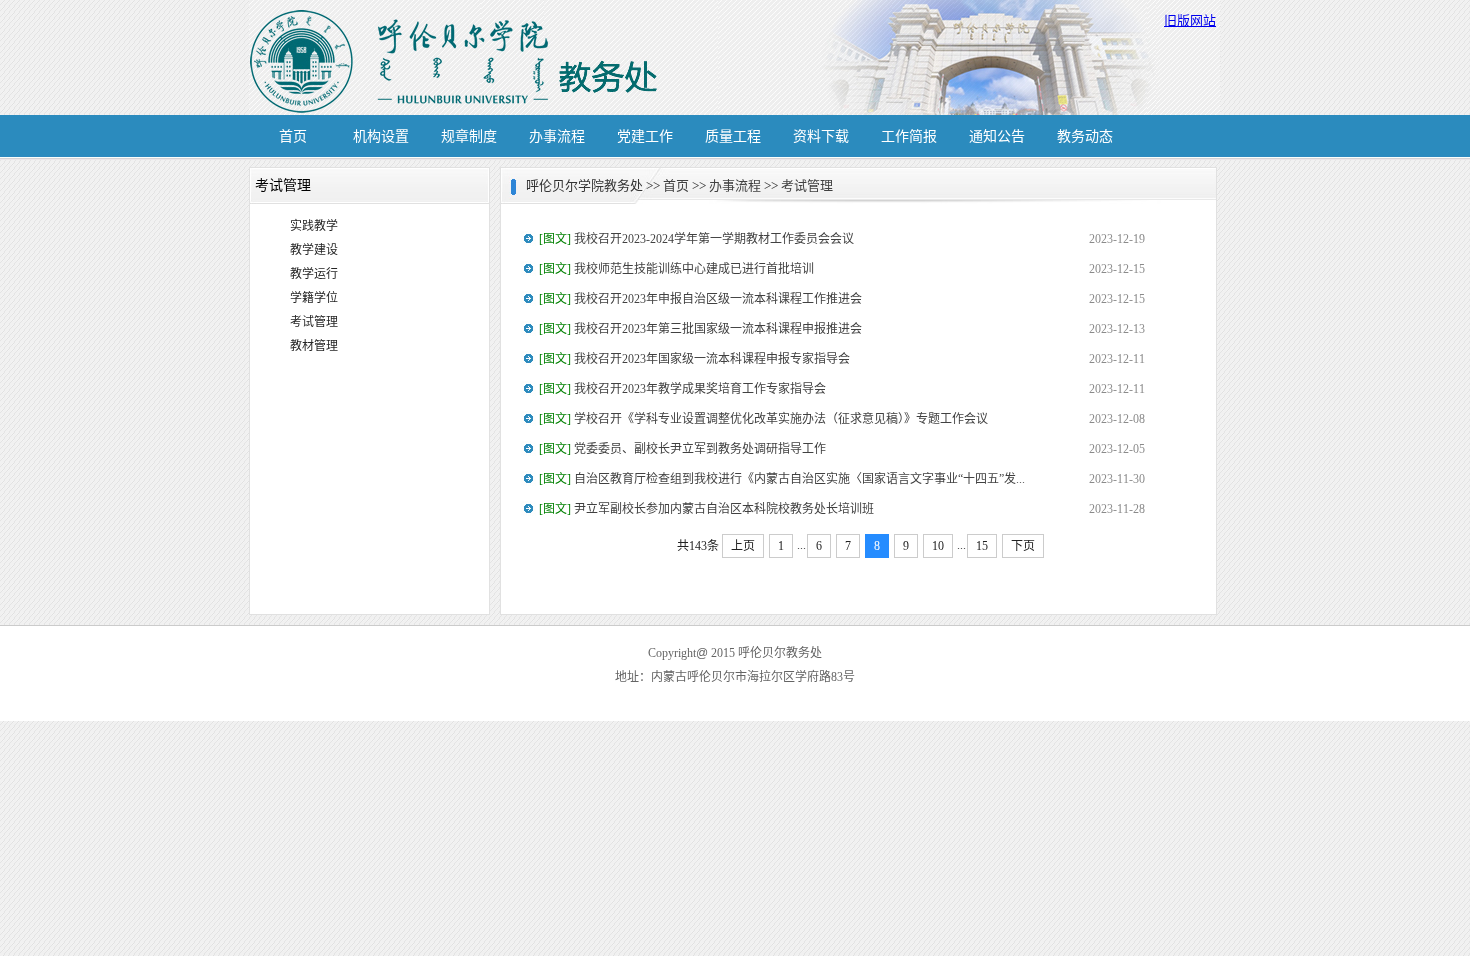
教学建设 (314, 250)
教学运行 (314, 274)
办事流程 (557, 136)
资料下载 (821, 136)
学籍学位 (314, 298)
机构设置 (381, 136)
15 (982, 546)
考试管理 (314, 322)
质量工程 (733, 136)
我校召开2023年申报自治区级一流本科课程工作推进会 (700, 299)
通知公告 (997, 136)
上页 (743, 546)
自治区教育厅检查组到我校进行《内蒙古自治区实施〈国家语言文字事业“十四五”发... (782, 479)
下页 (1023, 546)
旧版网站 (1190, 20)
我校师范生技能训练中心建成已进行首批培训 (676, 269)
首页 (293, 136)
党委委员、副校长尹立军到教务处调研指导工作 (682, 449)
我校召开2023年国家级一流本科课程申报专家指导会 (694, 359)
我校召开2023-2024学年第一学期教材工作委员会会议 (696, 239)
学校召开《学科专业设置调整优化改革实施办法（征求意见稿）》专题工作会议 (763, 419)
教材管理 (314, 346)
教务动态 (1085, 136)
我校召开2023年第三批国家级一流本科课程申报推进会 (700, 329)
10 (938, 546)
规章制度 (469, 136)
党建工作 (645, 136)
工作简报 (909, 136)
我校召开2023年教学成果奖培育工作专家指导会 (682, 389)
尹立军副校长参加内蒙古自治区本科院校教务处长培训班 (706, 509)
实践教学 (314, 226)
